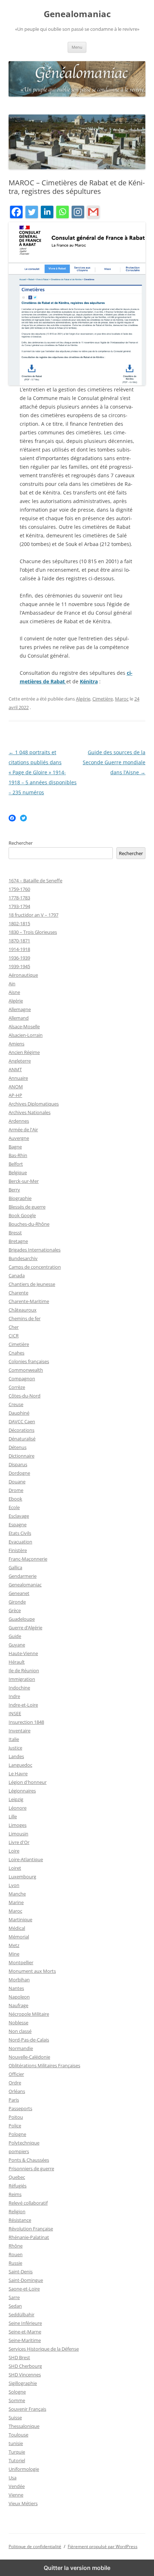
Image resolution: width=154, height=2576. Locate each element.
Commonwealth (26, 1370)
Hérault (17, 1662)
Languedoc (20, 1765)
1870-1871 (19, 941)
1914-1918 (19, 949)
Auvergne (19, 1138)
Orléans (17, 2091)
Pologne (17, 2134)
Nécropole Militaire (29, 2014)
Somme (17, 2400)
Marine (16, 1902)
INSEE (15, 1713)
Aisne (14, 992)
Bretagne (18, 1241)
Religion (17, 2211)
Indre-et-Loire (23, 1705)
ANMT (15, 1069)
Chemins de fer (25, 1318)
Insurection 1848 (26, 1722)
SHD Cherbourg (25, 2366)
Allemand (19, 1018)
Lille (13, 1816)
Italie (14, 1739)
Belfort (16, 1164)
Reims (15, 2194)
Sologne (17, 2392)
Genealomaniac (77, 14)
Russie (15, 2263)
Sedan (15, 2306)
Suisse (15, 2418)
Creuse (16, 1404)
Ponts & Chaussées (29, 2160)
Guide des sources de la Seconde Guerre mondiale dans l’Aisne (114, 762)
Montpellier (21, 1962)
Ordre (15, 2083)
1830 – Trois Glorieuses (33, 932)
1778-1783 (19, 898)
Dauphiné (19, 1413)
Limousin (18, 1834)
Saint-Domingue (26, 2280)
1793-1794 (19, 906)
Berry (14, 1190)
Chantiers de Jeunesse (32, 1284)
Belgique (18, 1172)
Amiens (16, 1044)
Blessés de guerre (27, 1207)
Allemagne (20, 1009)
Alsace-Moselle (24, 1026)
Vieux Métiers (23, 2503)
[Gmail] (93, 213)
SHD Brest (19, 2357)
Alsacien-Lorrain (26, 1035)
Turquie (17, 2452)
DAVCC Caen (22, 1421)
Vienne (16, 2495)
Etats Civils (20, 1533)
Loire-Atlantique (26, 1859)
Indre (14, 1696)
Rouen (16, 2254)
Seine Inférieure (25, 2323)
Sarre (14, 2297)
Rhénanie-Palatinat (29, 2237)
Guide (15, 1636)
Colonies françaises (29, 1361)
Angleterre (20, 1061)
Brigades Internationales (35, 1250)
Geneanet (19, 1593)
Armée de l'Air (23, 1130)
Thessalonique (24, 2426)
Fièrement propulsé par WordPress (103, 2546)
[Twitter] (32, 213)
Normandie (21, 2048)
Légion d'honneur (28, 1782)
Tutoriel (17, 2460)
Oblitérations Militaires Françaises (44, 2065)
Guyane (17, 1645)
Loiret (15, 1868)
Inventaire (20, 1731)
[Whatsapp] (62, 213)
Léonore (18, 1808)
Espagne (18, 1524)
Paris (14, 2100)
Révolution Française (31, 2229)
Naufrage (18, 2005)
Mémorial (19, 1937)
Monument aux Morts (32, 1971)
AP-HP (15, 1095)
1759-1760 (19, 889)
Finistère (18, 1550)
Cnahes (16, 1353)
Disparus (18, 1464)
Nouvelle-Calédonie (29, 2057)
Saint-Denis (21, 2272)
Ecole (14, 1507)
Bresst (15, 1233)
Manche (17, 1894)
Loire (14, 1851)
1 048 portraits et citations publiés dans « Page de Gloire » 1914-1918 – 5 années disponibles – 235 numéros (43, 772)
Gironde (17, 1602)
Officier (16, 2074)
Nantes (16, 1988)
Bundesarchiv (23, 1258)
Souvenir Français (27, 2409)
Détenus (18, 1447)
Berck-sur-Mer (24, 1181)
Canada (17, 1275)
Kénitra (89, 681)
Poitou (16, 2117)
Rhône (16, 2246)
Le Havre (18, 1774)
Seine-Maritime (25, 2340)
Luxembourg (22, 1877)
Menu (77, 47)
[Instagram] (78, 213)
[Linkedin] (47, 213)
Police (15, 2126)
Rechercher (21, 843)
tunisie (16, 2443)
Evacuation (20, 1542)
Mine (14, 1954)
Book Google (22, 1215)
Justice (15, 1748)
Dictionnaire (21, 1456)
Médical (17, 1928)
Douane (17, 1482)
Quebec (17, 2177)
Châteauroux (23, 1310)
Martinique (20, 1919)
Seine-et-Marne (25, 2332)
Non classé (20, 2031)
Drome (16, 1490)
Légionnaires (22, 1791)
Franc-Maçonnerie (28, 1559)
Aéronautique (23, 975)
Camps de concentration (35, 1267)
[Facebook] (16, 213)
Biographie (20, 1198)
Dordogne (19, 1473)
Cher (14, 1327)
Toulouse (18, 2435)
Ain (12, 984)
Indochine (19, 1688)
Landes (16, 1756)
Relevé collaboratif (28, 2203)
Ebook (15, 1499)
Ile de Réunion (24, 1670)
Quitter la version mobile (77, 2568)
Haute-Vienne (23, 1653)
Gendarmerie (23, 1576)
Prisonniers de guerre (31, 2168)
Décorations (21, 1430)
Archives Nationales (30, 1112)
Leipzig (16, 1799)
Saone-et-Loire (24, 2289)
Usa (13, 2478)
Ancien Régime (24, 1052)
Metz (14, 1945)
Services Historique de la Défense (44, 2349)
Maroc (122, 699)
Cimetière (103, 699)
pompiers (19, 2151)
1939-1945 (19, 966)
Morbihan (19, 1980)
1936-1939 (19, 958)
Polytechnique (24, 2143)
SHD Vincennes (25, 2375)
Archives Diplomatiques (34, 1104)
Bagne (15, 1147)
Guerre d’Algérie (25, 1628)
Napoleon (19, 1997)
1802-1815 (19, 923)
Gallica (15, 1567)
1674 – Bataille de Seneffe (35, 880)
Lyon (14, 1885)
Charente (18, 1293)
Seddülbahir (21, 2314)
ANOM (16, 1087)
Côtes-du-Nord (25, 1396)
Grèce (15, 1610)
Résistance (20, 2220)
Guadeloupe (22, 1619)
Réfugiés (18, 2186)
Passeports (20, 2108)
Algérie (83, 699)
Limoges (18, 1825)
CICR (14, 1336)
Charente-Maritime (29, 1301)
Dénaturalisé (22, 1439)
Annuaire (18, 1078)
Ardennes (19, 1121)
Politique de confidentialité (35, 2546)
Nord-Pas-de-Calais (29, 2040)
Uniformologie (24, 2469)
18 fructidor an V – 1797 (33, 915)
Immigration (22, 1679)
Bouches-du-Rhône (29, 1224)
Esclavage (19, 1516)
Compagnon (22, 1379)
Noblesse (18, 2023)
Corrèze (17, 1387)
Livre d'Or (19, 1842)
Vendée (17, 2486)
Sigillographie (23, 2383)
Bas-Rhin (18, 1155)
